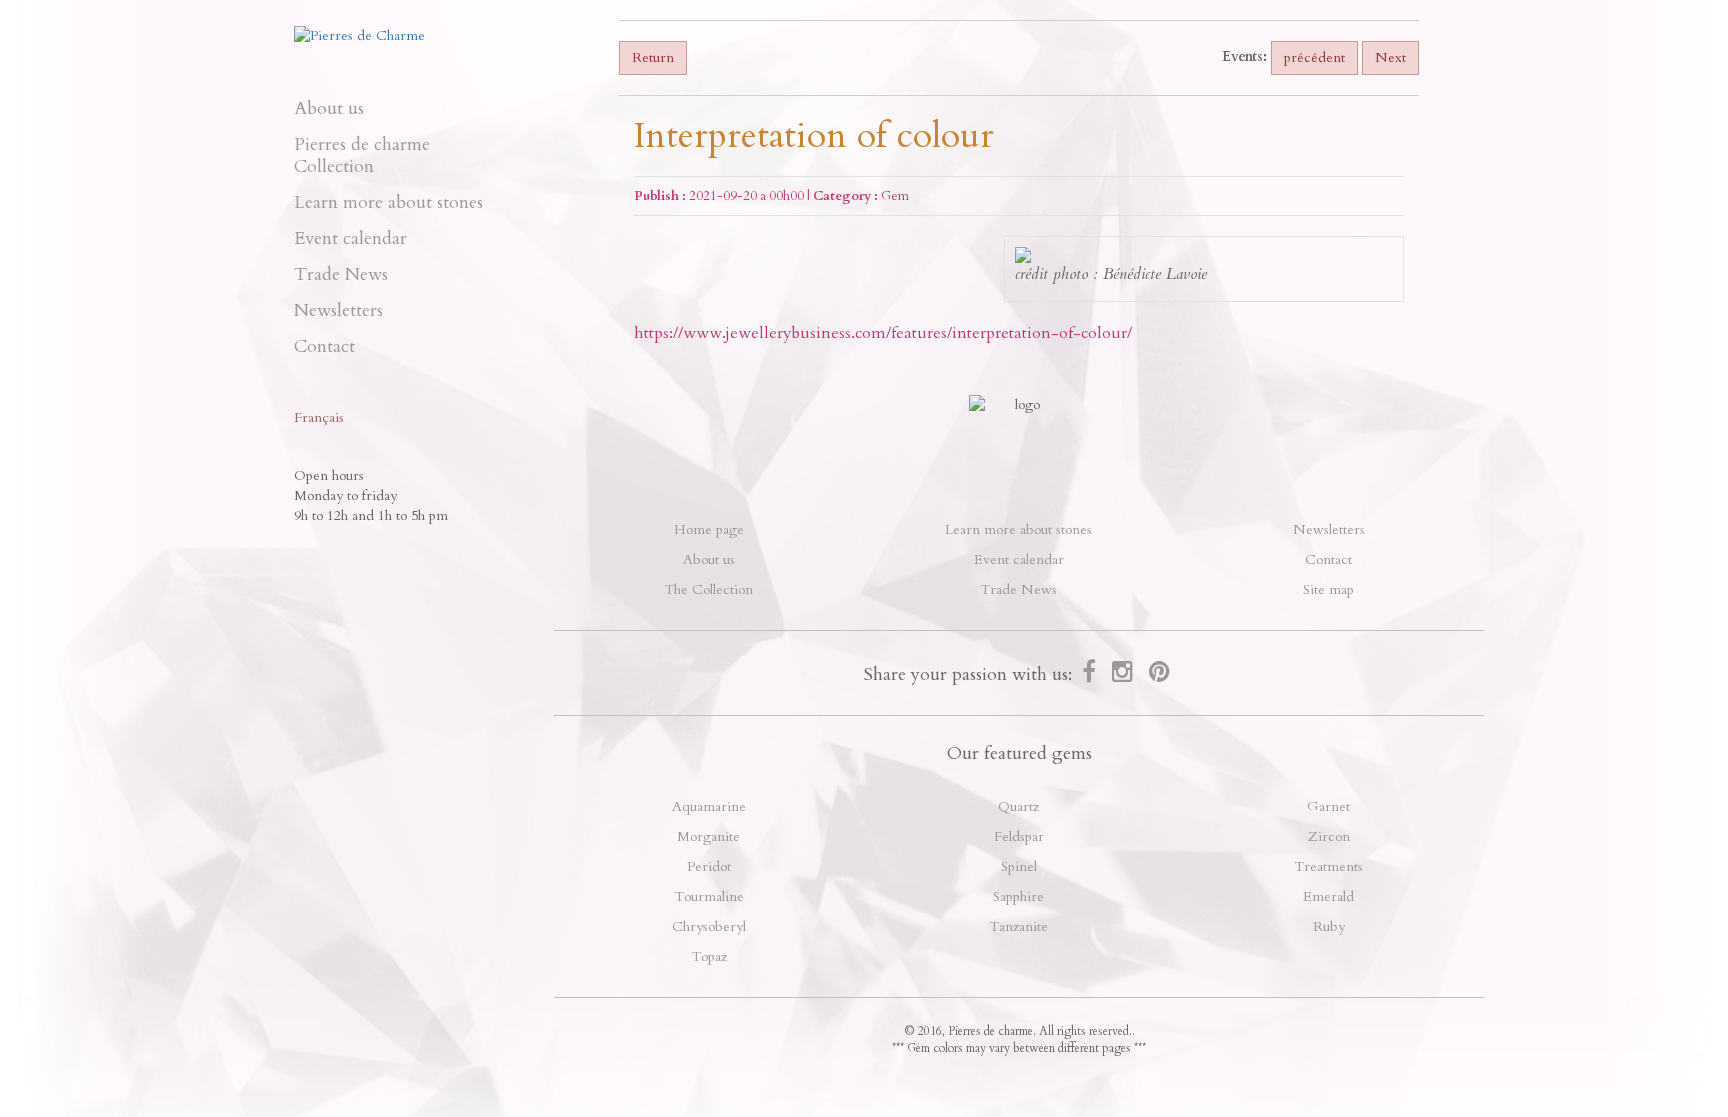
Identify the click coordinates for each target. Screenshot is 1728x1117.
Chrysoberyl (709, 926)
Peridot (709, 866)
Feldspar (1019, 836)
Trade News (341, 274)
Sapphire (1018, 896)
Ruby (1329, 926)
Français (319, 417)
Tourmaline (709, 896)
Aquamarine (709, 806)
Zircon (1329, 836)
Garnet (1328, 806)
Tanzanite (1018, 926)
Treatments (1328, 866)
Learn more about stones (388, 202)
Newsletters (338, 310)
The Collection (708, 589)
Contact (324, 346)
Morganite (708, 836)
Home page (709, 529)
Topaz (709, 956)
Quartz (1018, 806)
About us (329, 108)
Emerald (1328, 896)
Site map (1328, 589)
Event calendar (350, 238)
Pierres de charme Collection (362, 155)
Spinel (1019, 866)
